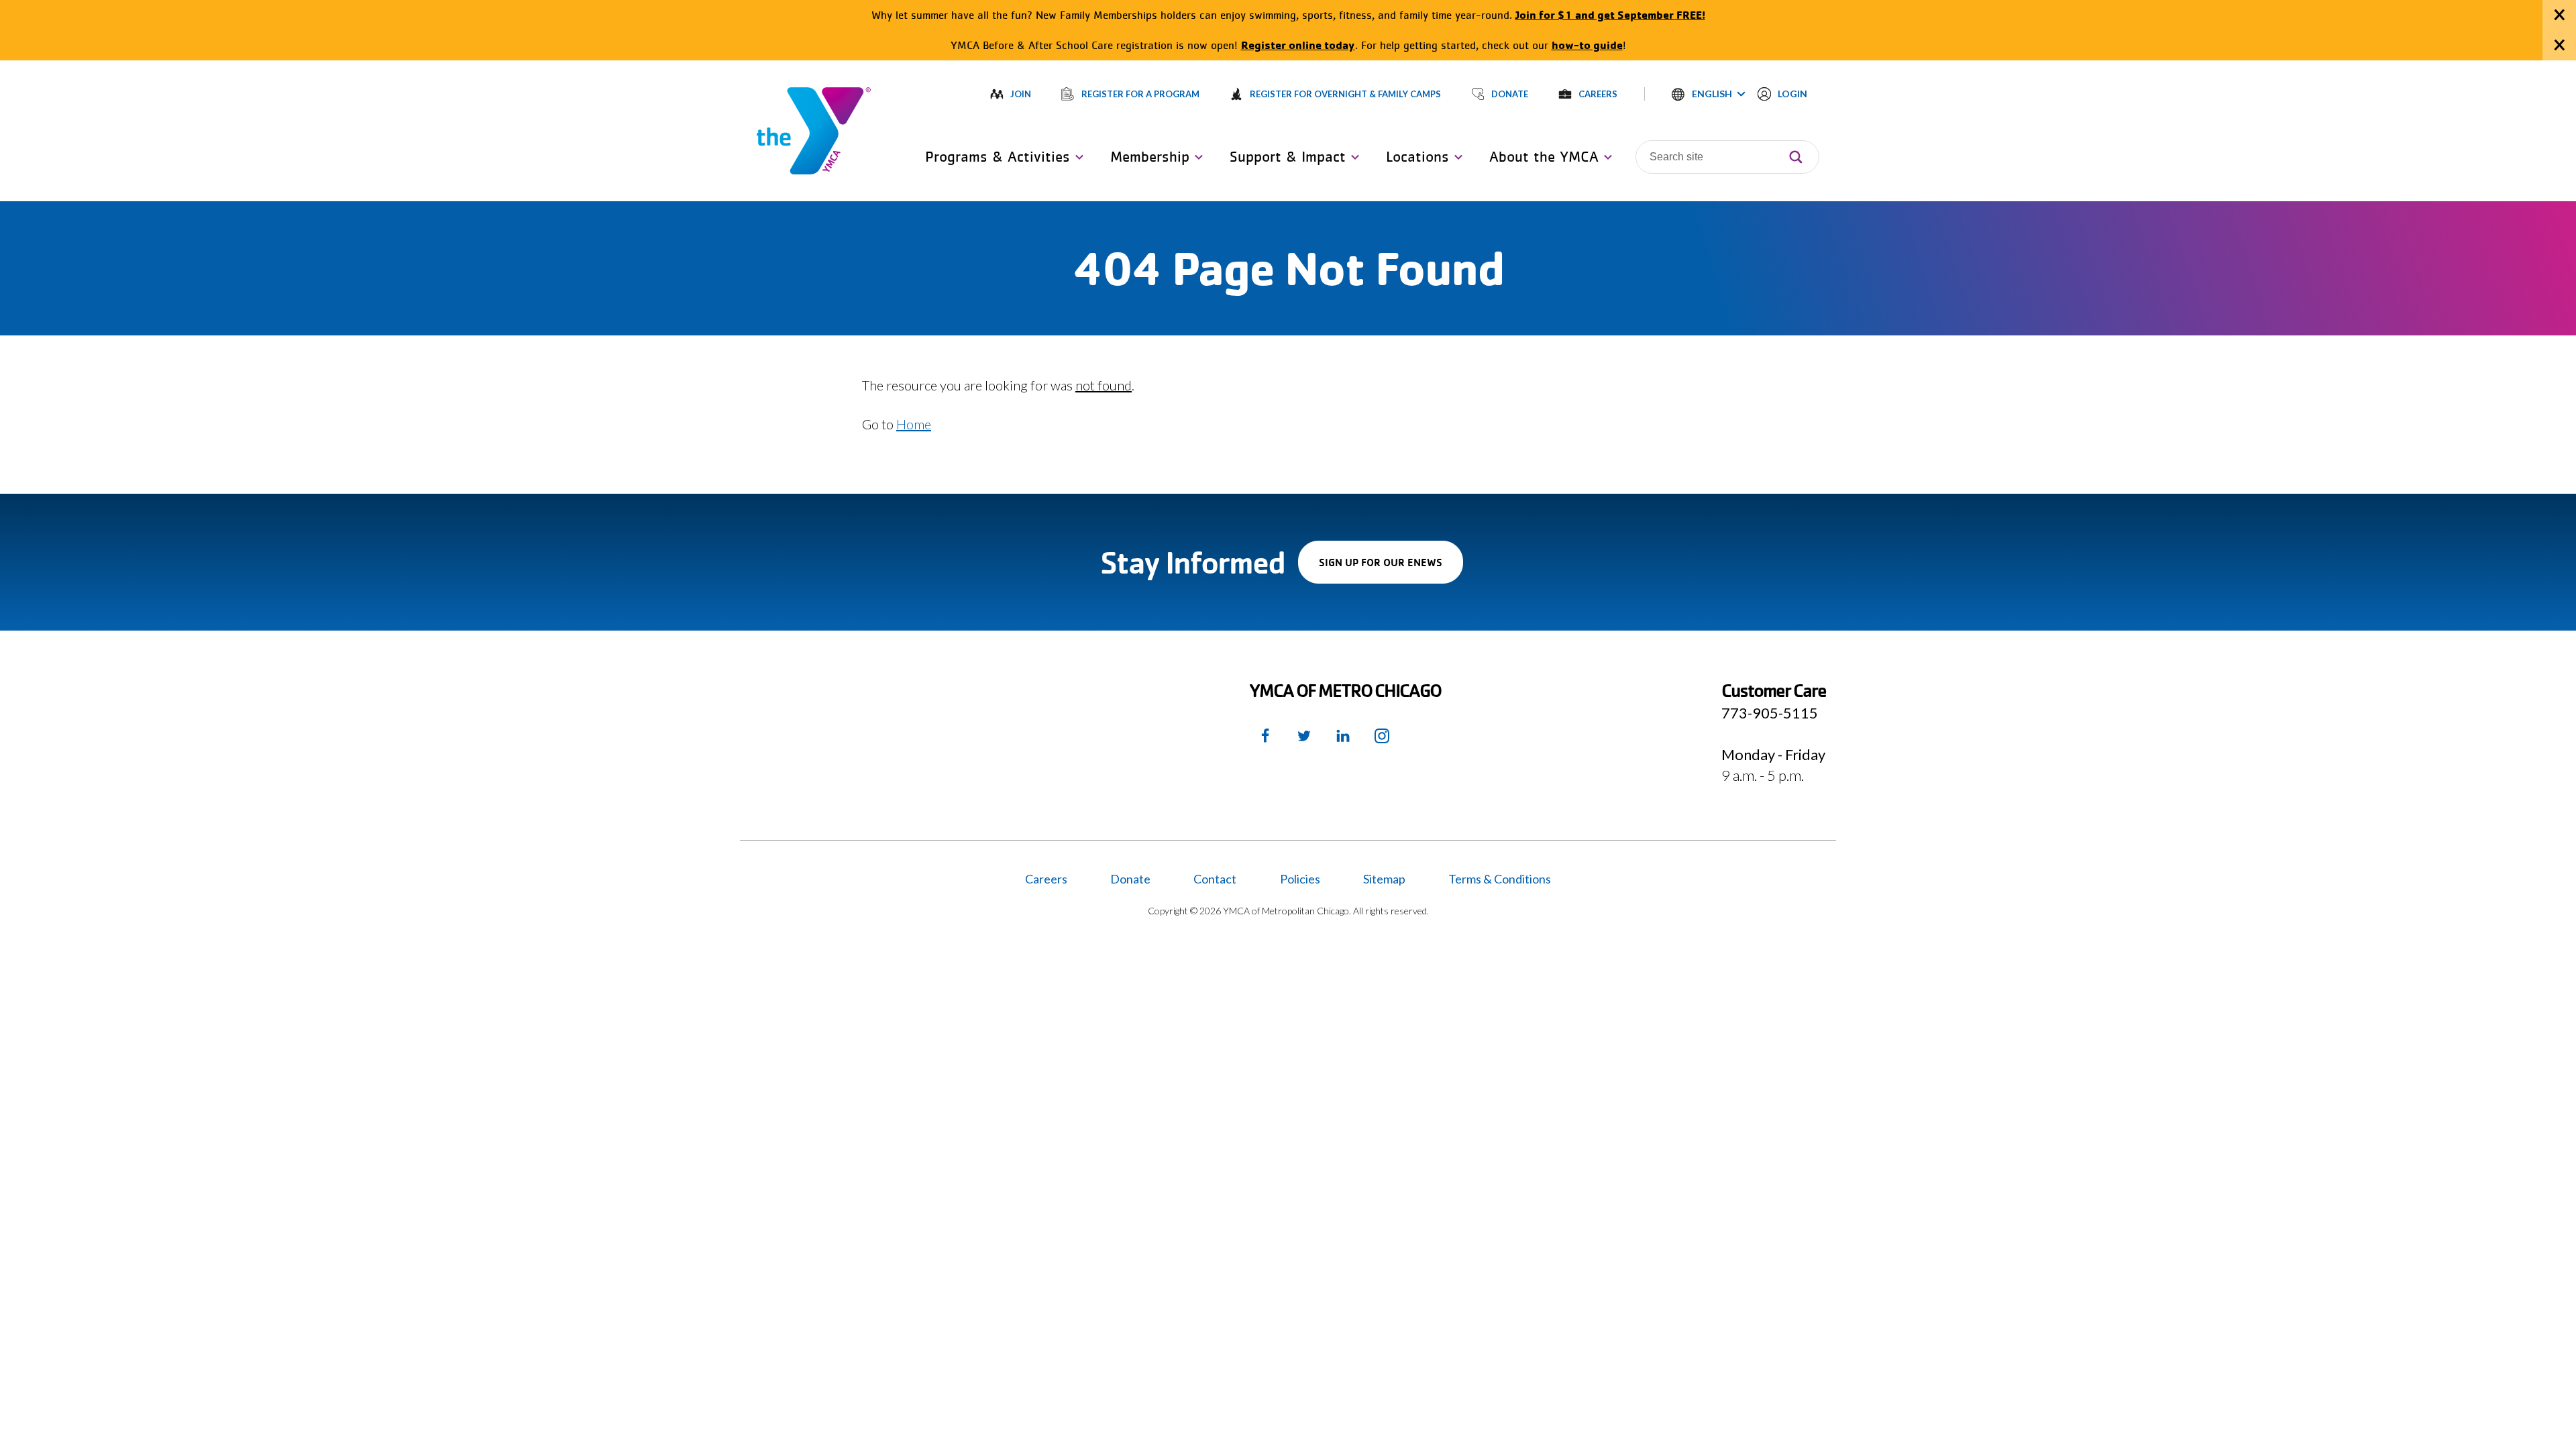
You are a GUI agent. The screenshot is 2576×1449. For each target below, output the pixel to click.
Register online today (1298, 45)
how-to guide (1587, 45)
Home (914, 424)
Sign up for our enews (1391, 569)
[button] (1709, 94)
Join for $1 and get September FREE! (1610, 14)
